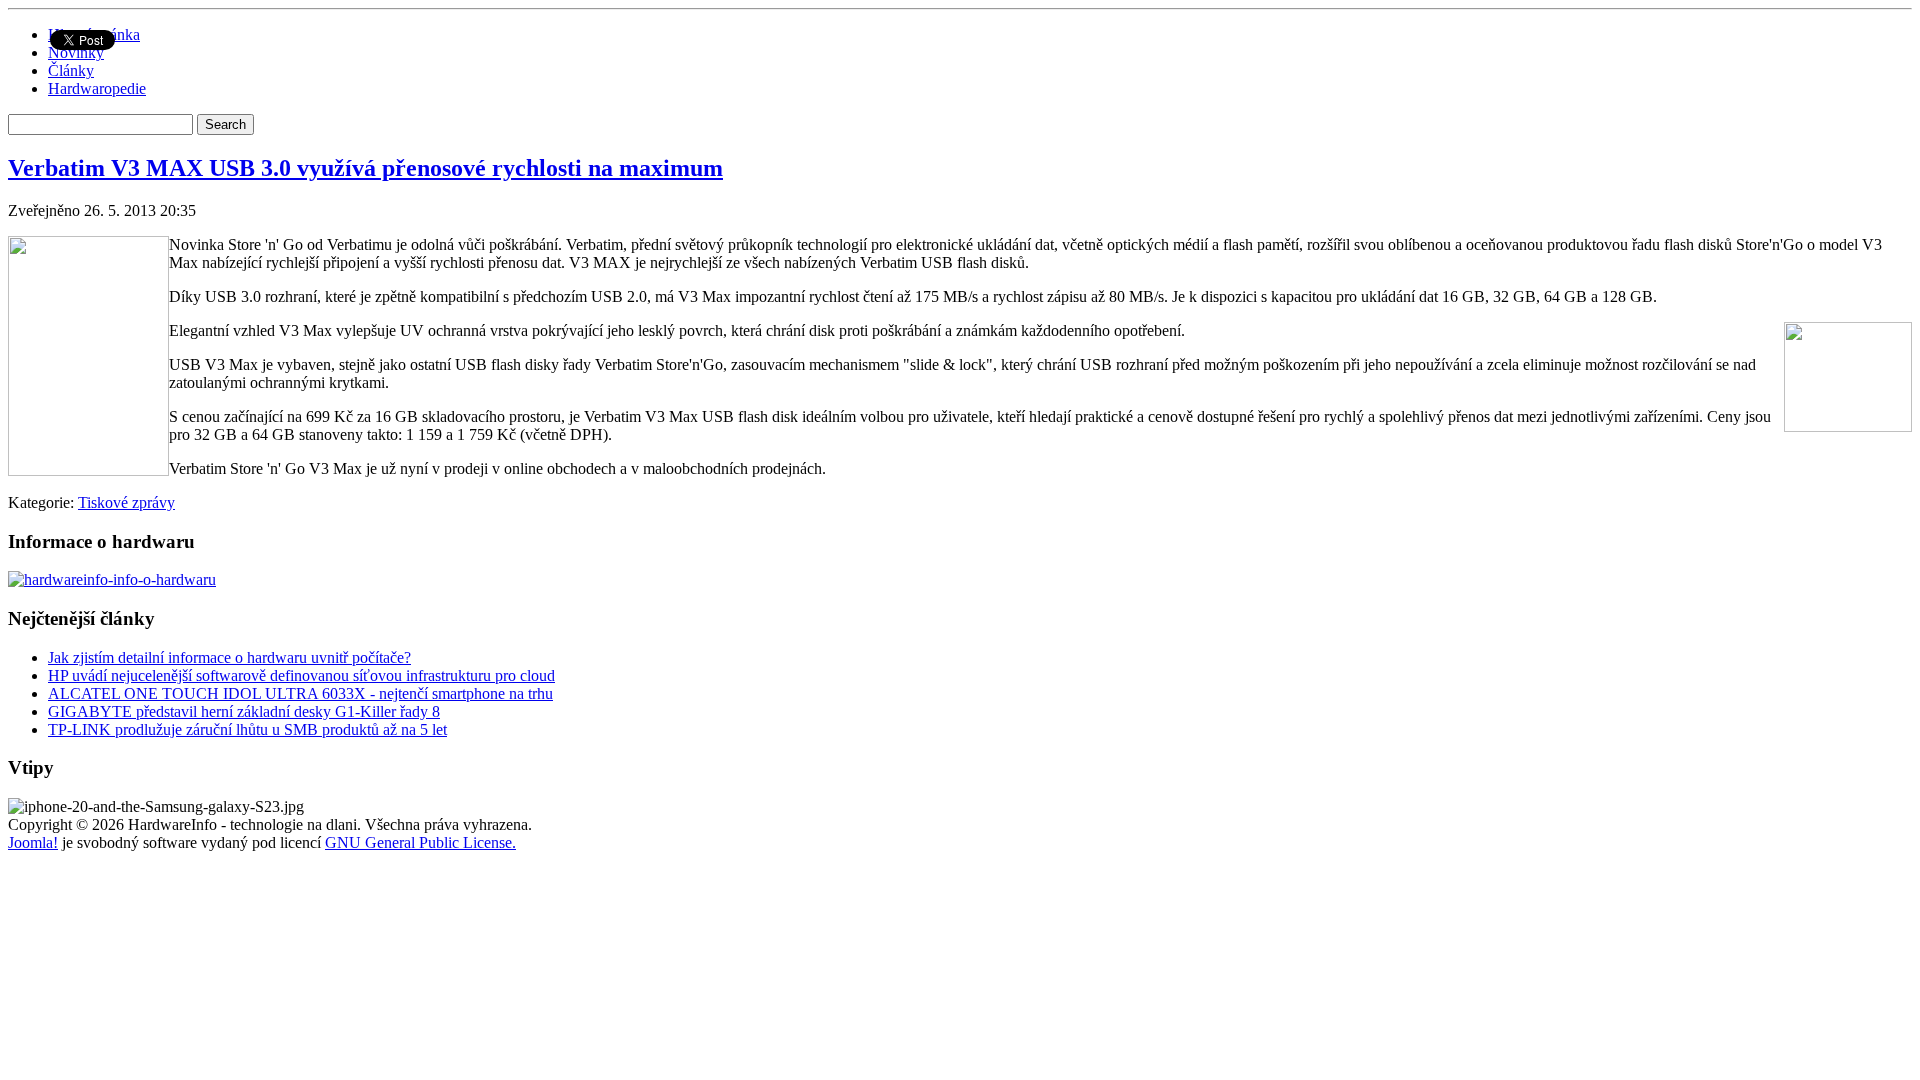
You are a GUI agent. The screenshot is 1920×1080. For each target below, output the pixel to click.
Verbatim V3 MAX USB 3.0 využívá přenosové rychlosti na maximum (365, 168)
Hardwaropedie (97, 88)
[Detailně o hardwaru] (112, 579)
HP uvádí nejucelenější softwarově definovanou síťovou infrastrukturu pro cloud (301, 675)
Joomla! (33, 842)
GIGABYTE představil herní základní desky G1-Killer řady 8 (244, 711)
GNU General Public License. (420, 842)
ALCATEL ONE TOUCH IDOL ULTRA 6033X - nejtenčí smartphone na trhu (300, 693)
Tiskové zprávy (126, 502)
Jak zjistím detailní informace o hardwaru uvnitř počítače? (229, 657)
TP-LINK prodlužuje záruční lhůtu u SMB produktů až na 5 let (247, 729)
